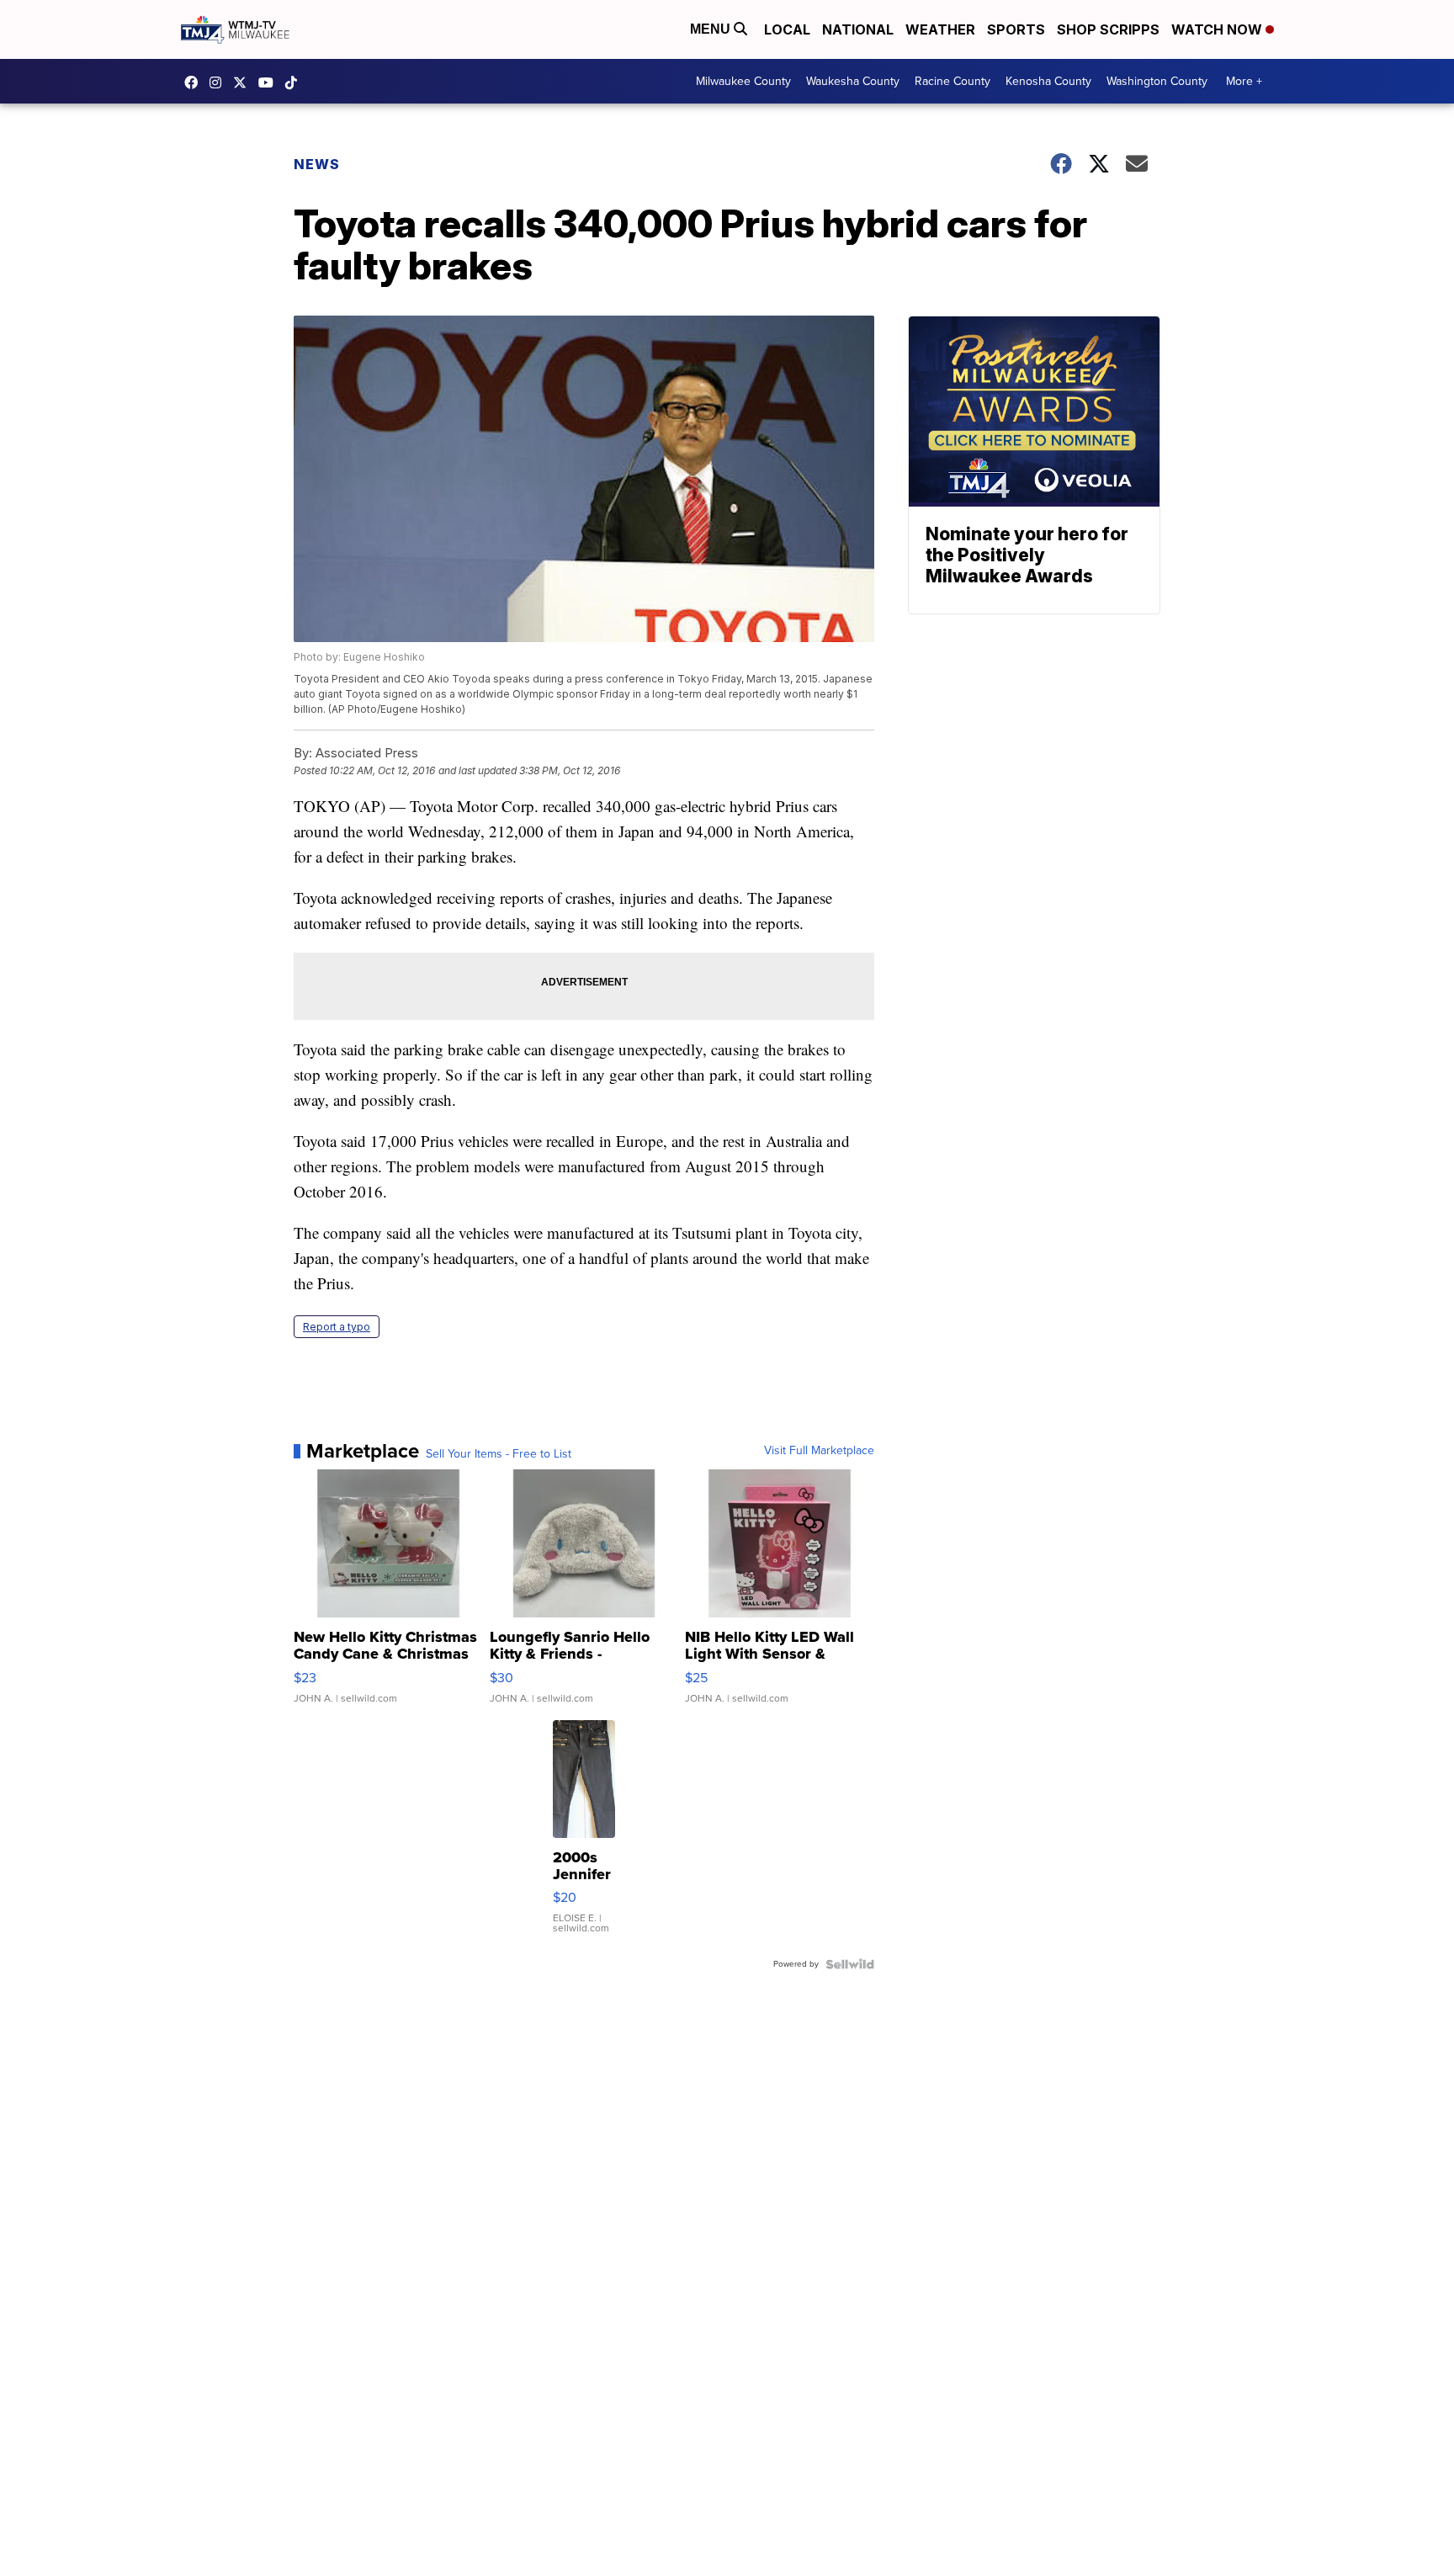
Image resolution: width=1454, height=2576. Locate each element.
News (317, 164)
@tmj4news (295, 82)
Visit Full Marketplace (819, 1451)
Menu (712, 29)
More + (1244, 81)
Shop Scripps (1108, 29)
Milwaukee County (743, 81)
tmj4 (195, 82)
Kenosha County (1048, 81)
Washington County (1157, 81)
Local (787, 29)
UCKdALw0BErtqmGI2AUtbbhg (270, 82)
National (858, 29)
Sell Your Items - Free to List (499, 1454)
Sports (1016, 29)
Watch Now (1218, 29)
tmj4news (220, 82)
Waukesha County (853, 81)
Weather (940, 29)
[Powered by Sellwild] (850, 1964)
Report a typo (337, 1327)
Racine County (953, 81)
